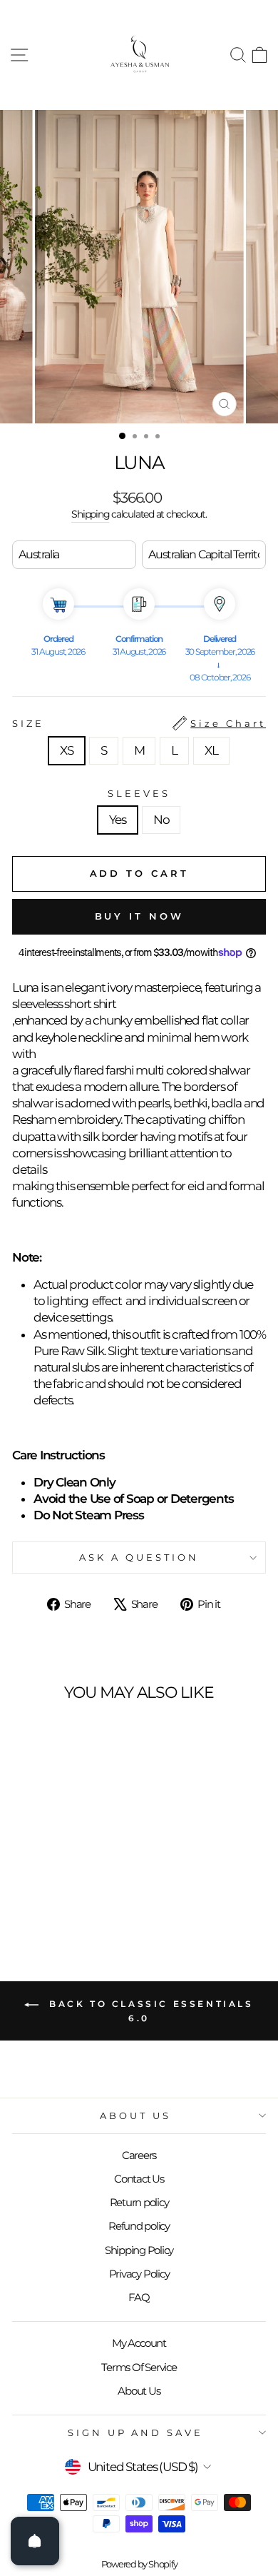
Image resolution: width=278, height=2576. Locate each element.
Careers (139, 2155)
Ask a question (139, 1557)
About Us (135, 2115)
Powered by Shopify (139, 2564)
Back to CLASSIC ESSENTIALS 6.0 (149, 2011)
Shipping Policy (139, 2250)
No (161, 820)
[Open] (35, 2541)
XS (67, 750)
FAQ (139, 2297)
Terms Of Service (139, 2367)
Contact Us (139, 2179)
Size (139, 723)
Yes (118, 820)
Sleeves (139, 793)
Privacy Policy (139, 2274)
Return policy (139, 2202)
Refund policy (139, 2226)
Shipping (90, 514)
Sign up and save (136, 2432)
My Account (139, 2343)
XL (211, 750)
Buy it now (139, 916)
